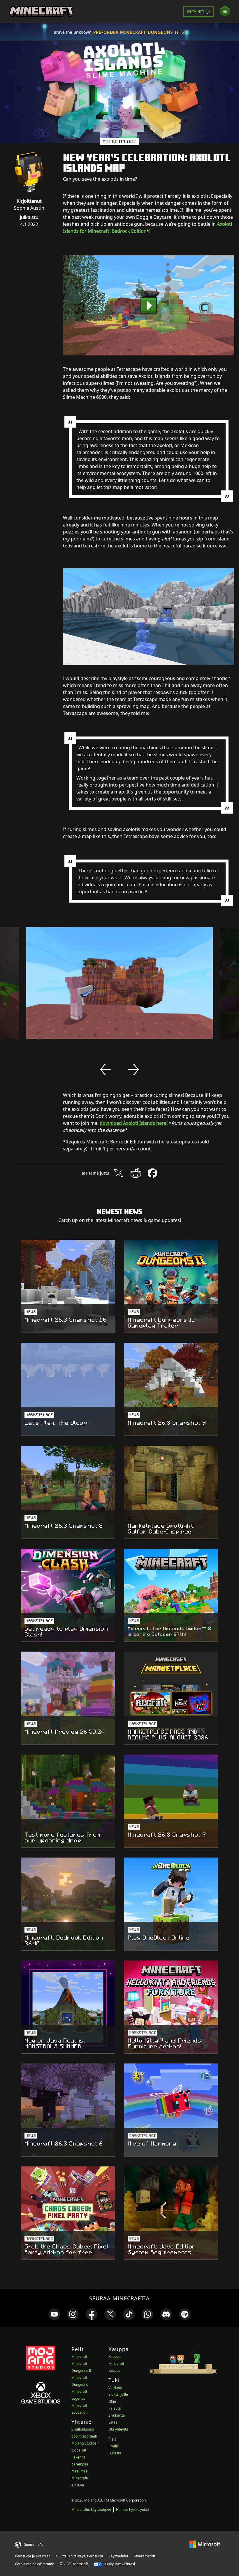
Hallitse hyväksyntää (133, 2510)
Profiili (114, 2446)
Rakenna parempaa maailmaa (80, 2464)
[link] (54, 2314)
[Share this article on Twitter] (119, 1173)
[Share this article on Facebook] (152, 1173)
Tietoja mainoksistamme (34, 2564)
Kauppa (115, 2357)
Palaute (115, 2408)
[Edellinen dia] (106, 1070)
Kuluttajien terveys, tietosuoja (79, 2556)
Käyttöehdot (118, 2556)
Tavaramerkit (144, 2556)
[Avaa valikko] (225, 11)
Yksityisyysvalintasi (119, 2564)
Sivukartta (117, 2415)
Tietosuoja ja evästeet (32, 2556)
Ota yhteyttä (118, 2429)
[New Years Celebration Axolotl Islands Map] (149, 305)
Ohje (112, 2401)
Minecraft (79, 2357)
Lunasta (115, 2453)
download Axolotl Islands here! (134, 1123)
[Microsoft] (205, 2544)
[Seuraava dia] (133, 1070)
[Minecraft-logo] (41, 12)
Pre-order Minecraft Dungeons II (136, 32)
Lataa (113, 2422)
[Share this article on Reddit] (136, 1173)
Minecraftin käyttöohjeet (91, 2510)
